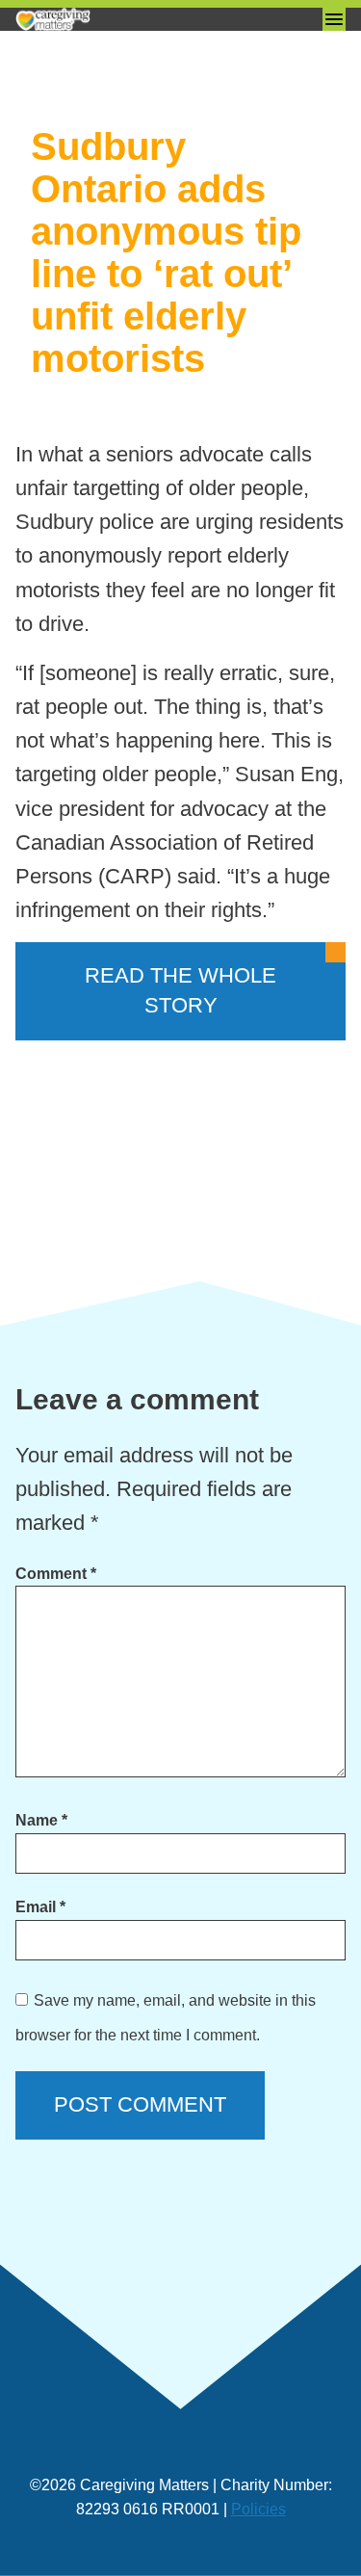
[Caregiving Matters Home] (112, 19)
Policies (258, 2509)
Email (40, 1907)
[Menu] (334, 19)
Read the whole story (180, 990)
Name (41, 1820)
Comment (56, 1574)
